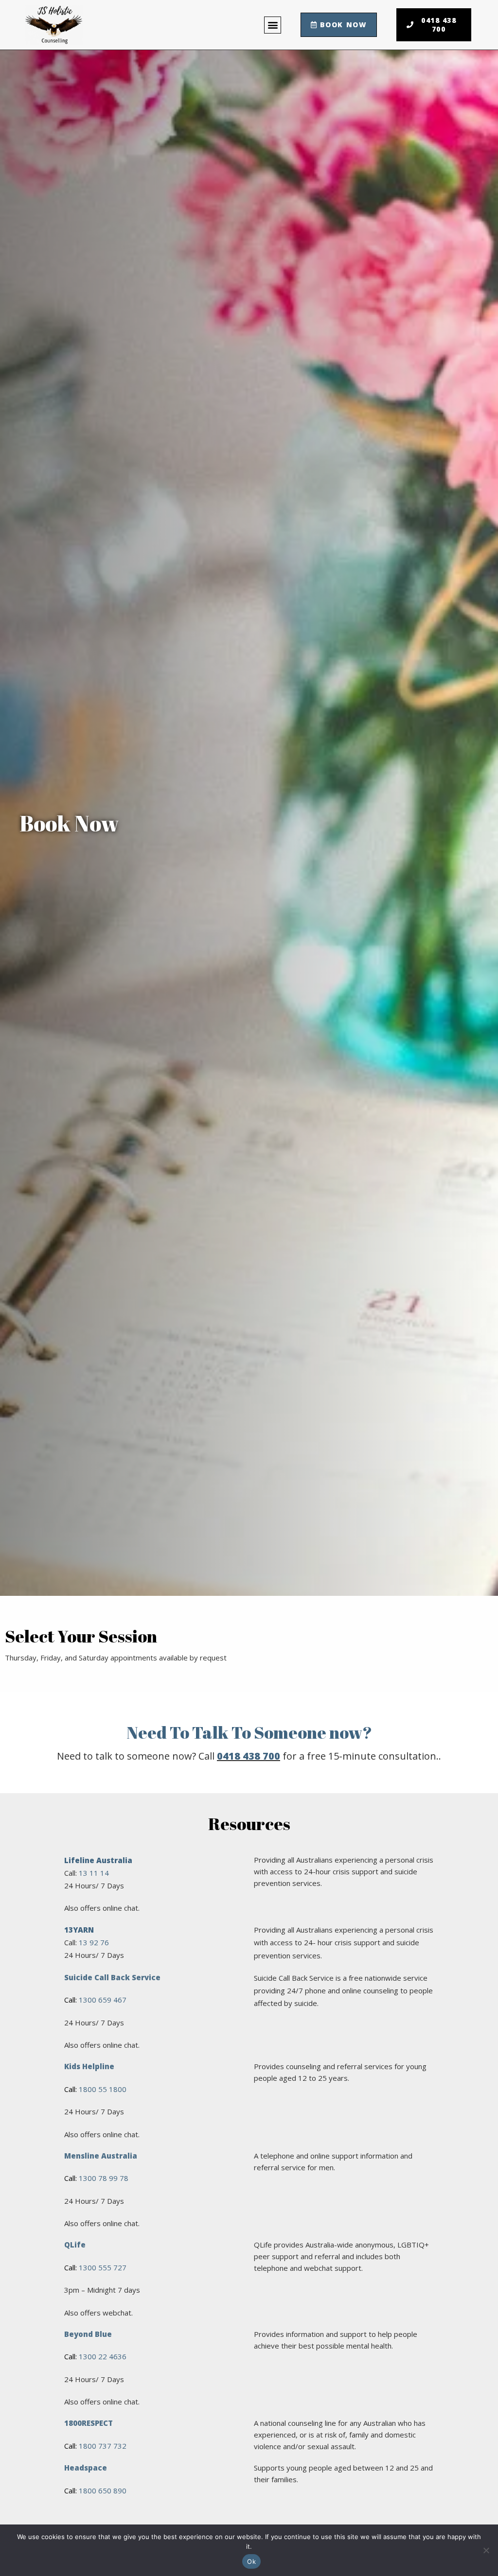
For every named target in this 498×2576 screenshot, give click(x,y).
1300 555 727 (103, 2267)
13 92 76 (94, 1942)
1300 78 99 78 (104, 2178)
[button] (273, 25)
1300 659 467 (103, 2000)
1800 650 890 (103, 2490)
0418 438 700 (249, 1756)
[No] (486, 2550)
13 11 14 (94, 1873)
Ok (251, 2561)
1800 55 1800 (103, 2089)
